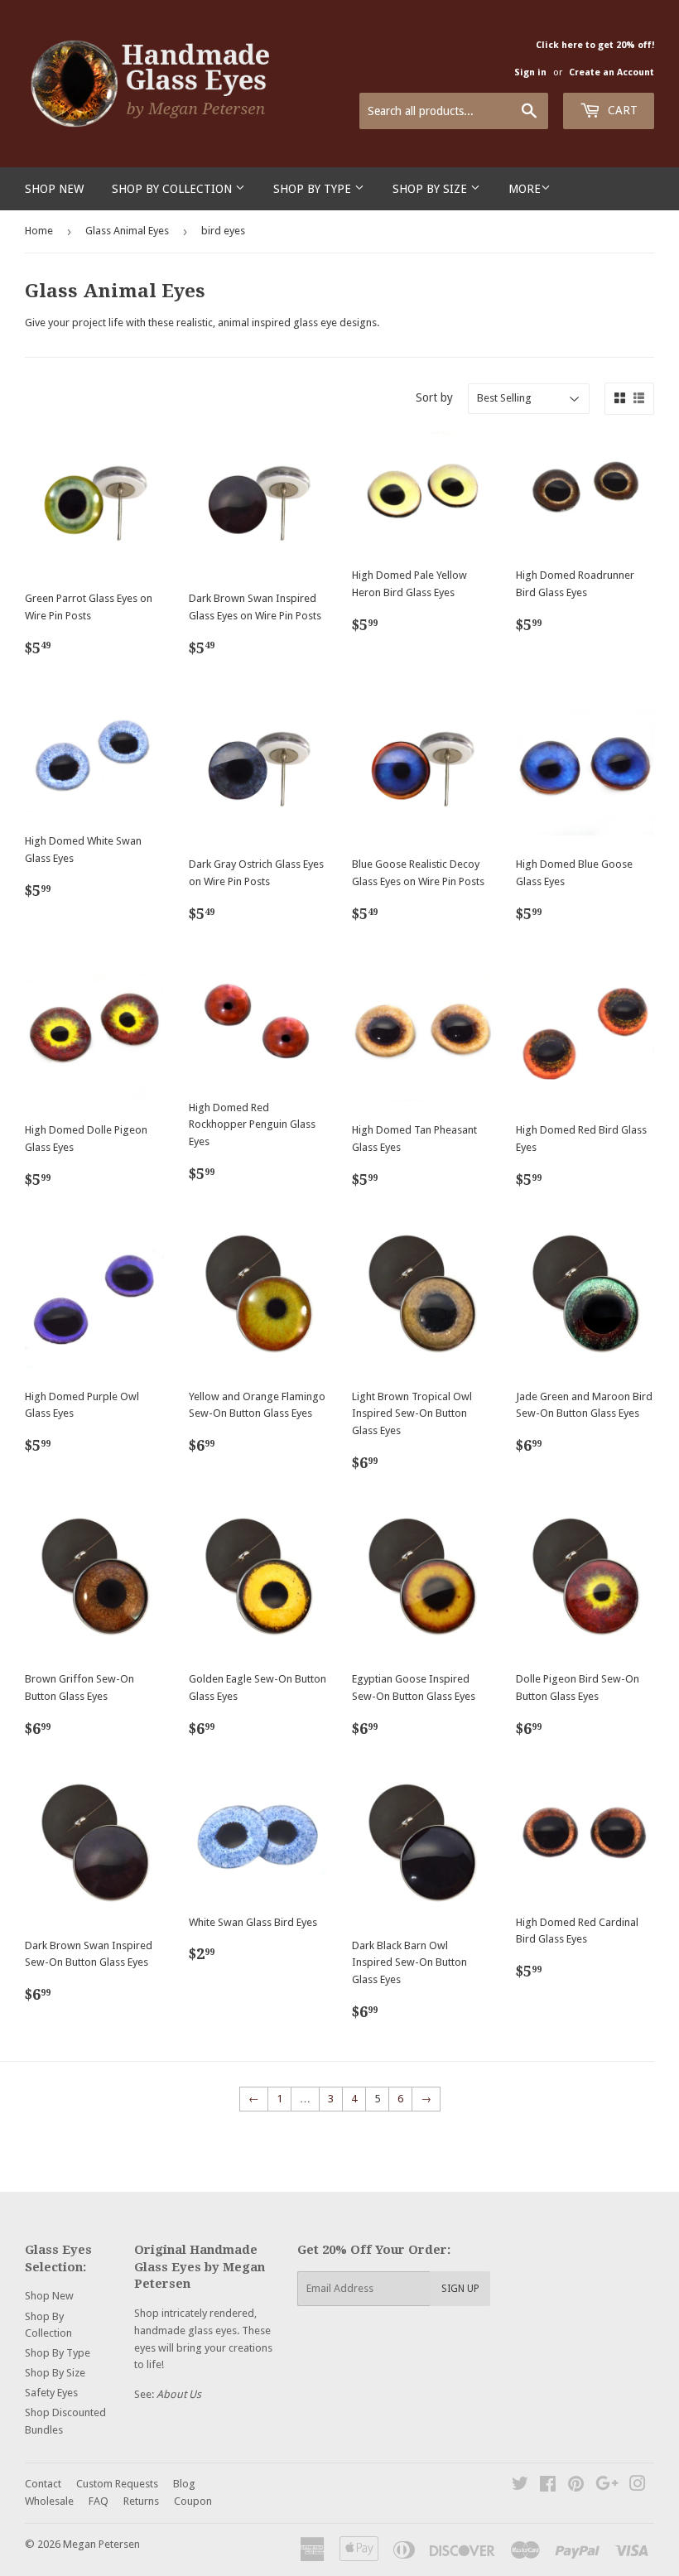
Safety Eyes (51, 2393)
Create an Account (612, 72)
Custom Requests (117, 2484)
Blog (184, 2484)
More (525, 189)
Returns (141, 2501)
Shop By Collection (173, 189)
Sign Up (460, 2289)
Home (39, 231)
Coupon (193, 2501)
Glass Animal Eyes (127, 231)
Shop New (54, 189)
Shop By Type (314, 189)
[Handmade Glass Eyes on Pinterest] (576, 2486)
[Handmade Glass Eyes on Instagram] (638, 2486)
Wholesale (49, 2501)
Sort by (434, 397)
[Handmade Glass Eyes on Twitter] (520, 2486)
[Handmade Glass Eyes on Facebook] (548, 2486)
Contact (43, 2484)
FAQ (99, 2501)
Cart (621, 110)
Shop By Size (431, 189)
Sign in (530, 72)
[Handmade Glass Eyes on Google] (607, 2486)
